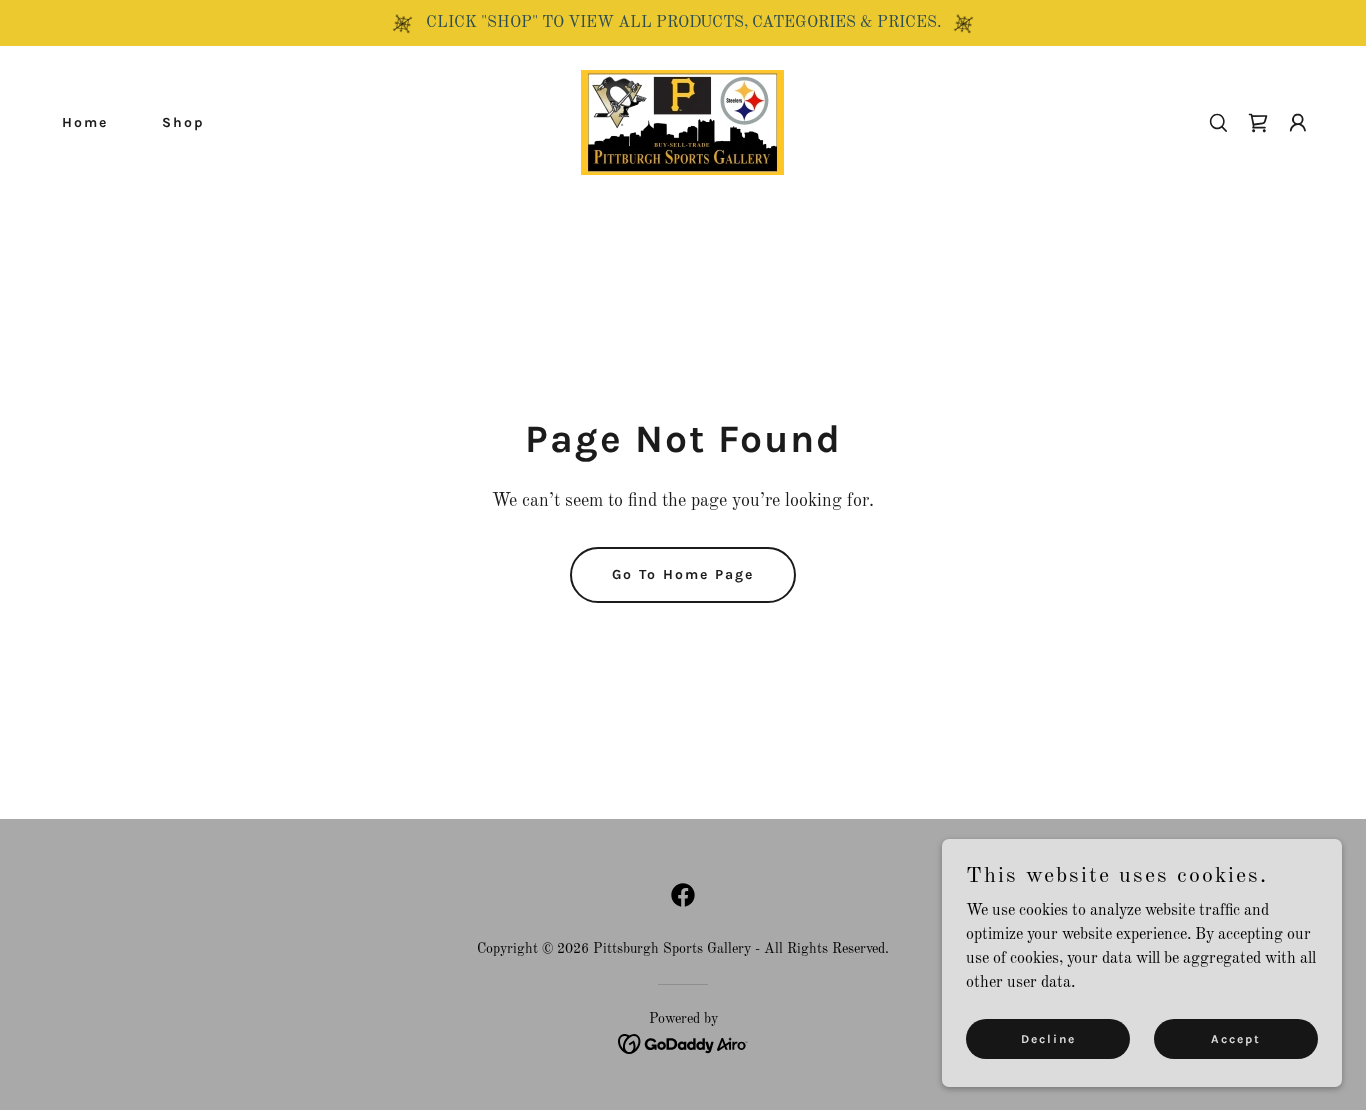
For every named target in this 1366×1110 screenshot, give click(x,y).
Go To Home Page (683, 574)
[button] (1258, 123)
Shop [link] (183, 122)
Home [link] (85, 122)
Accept (1236, 1038)
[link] (682, 122)
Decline (1048, 1038)
